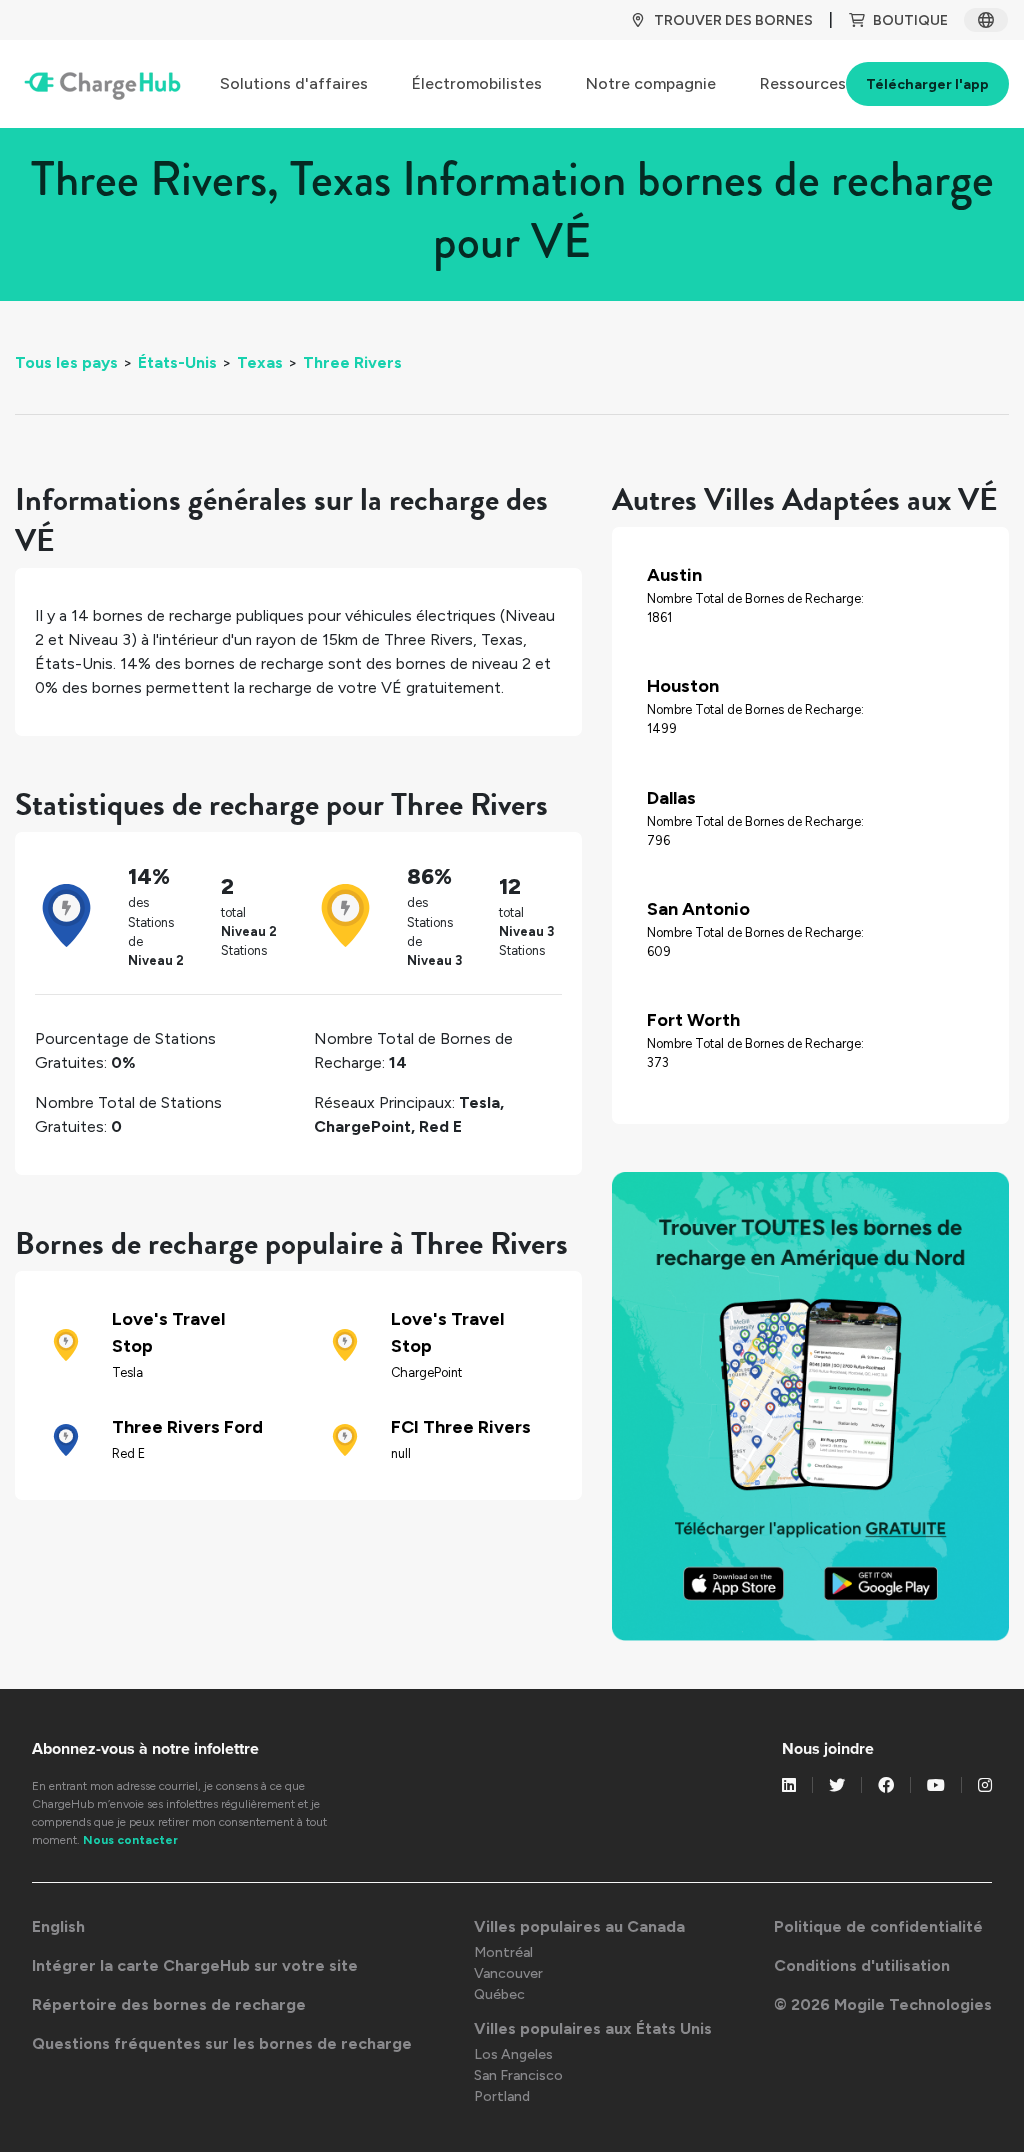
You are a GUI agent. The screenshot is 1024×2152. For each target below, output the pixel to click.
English (58, 1926)
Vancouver (508, 1973)
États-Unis (177, 362)
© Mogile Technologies (883, 2004)
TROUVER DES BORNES (733, 20)
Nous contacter (130, 1840)
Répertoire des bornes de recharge (169, 2004)
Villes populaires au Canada (579, 1926)
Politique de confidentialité (878, 1926)
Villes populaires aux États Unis (593, 2028)
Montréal (503, 1952)
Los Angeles (513, 2054)
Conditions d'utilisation (862, 1965)
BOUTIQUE (910, 20)
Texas (260, 362)
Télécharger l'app (927, 84)
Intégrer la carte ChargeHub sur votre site (195, 1965)
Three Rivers (352, 362)
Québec (499, 1994)
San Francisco (518, 2075)
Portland (502, 2096)
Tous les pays (66, 362)
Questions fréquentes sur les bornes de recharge (222, 2043)
